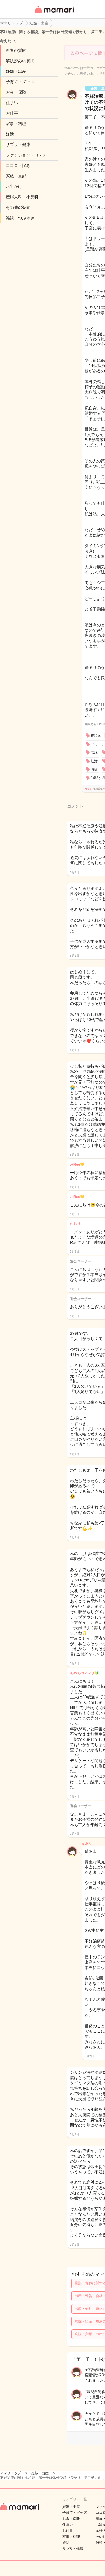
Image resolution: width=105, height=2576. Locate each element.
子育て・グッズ (20, 82)
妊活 (10, 134)
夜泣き (96, 736)
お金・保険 (16, 92)
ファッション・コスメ (26, 155)
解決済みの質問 (20, 61)
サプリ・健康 (18, 145)
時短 (94, 769)
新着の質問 (16, 50)
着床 (94, 753)
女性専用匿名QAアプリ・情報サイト (54, 14)
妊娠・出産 (16, 71)
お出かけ (14, 186)
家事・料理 (16, 124)
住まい (12, 103)
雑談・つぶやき (20, 218)
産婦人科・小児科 (22, 197)
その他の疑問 (18, 207)
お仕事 (12, 113)
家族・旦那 (16, 176)
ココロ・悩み (18, 165)
